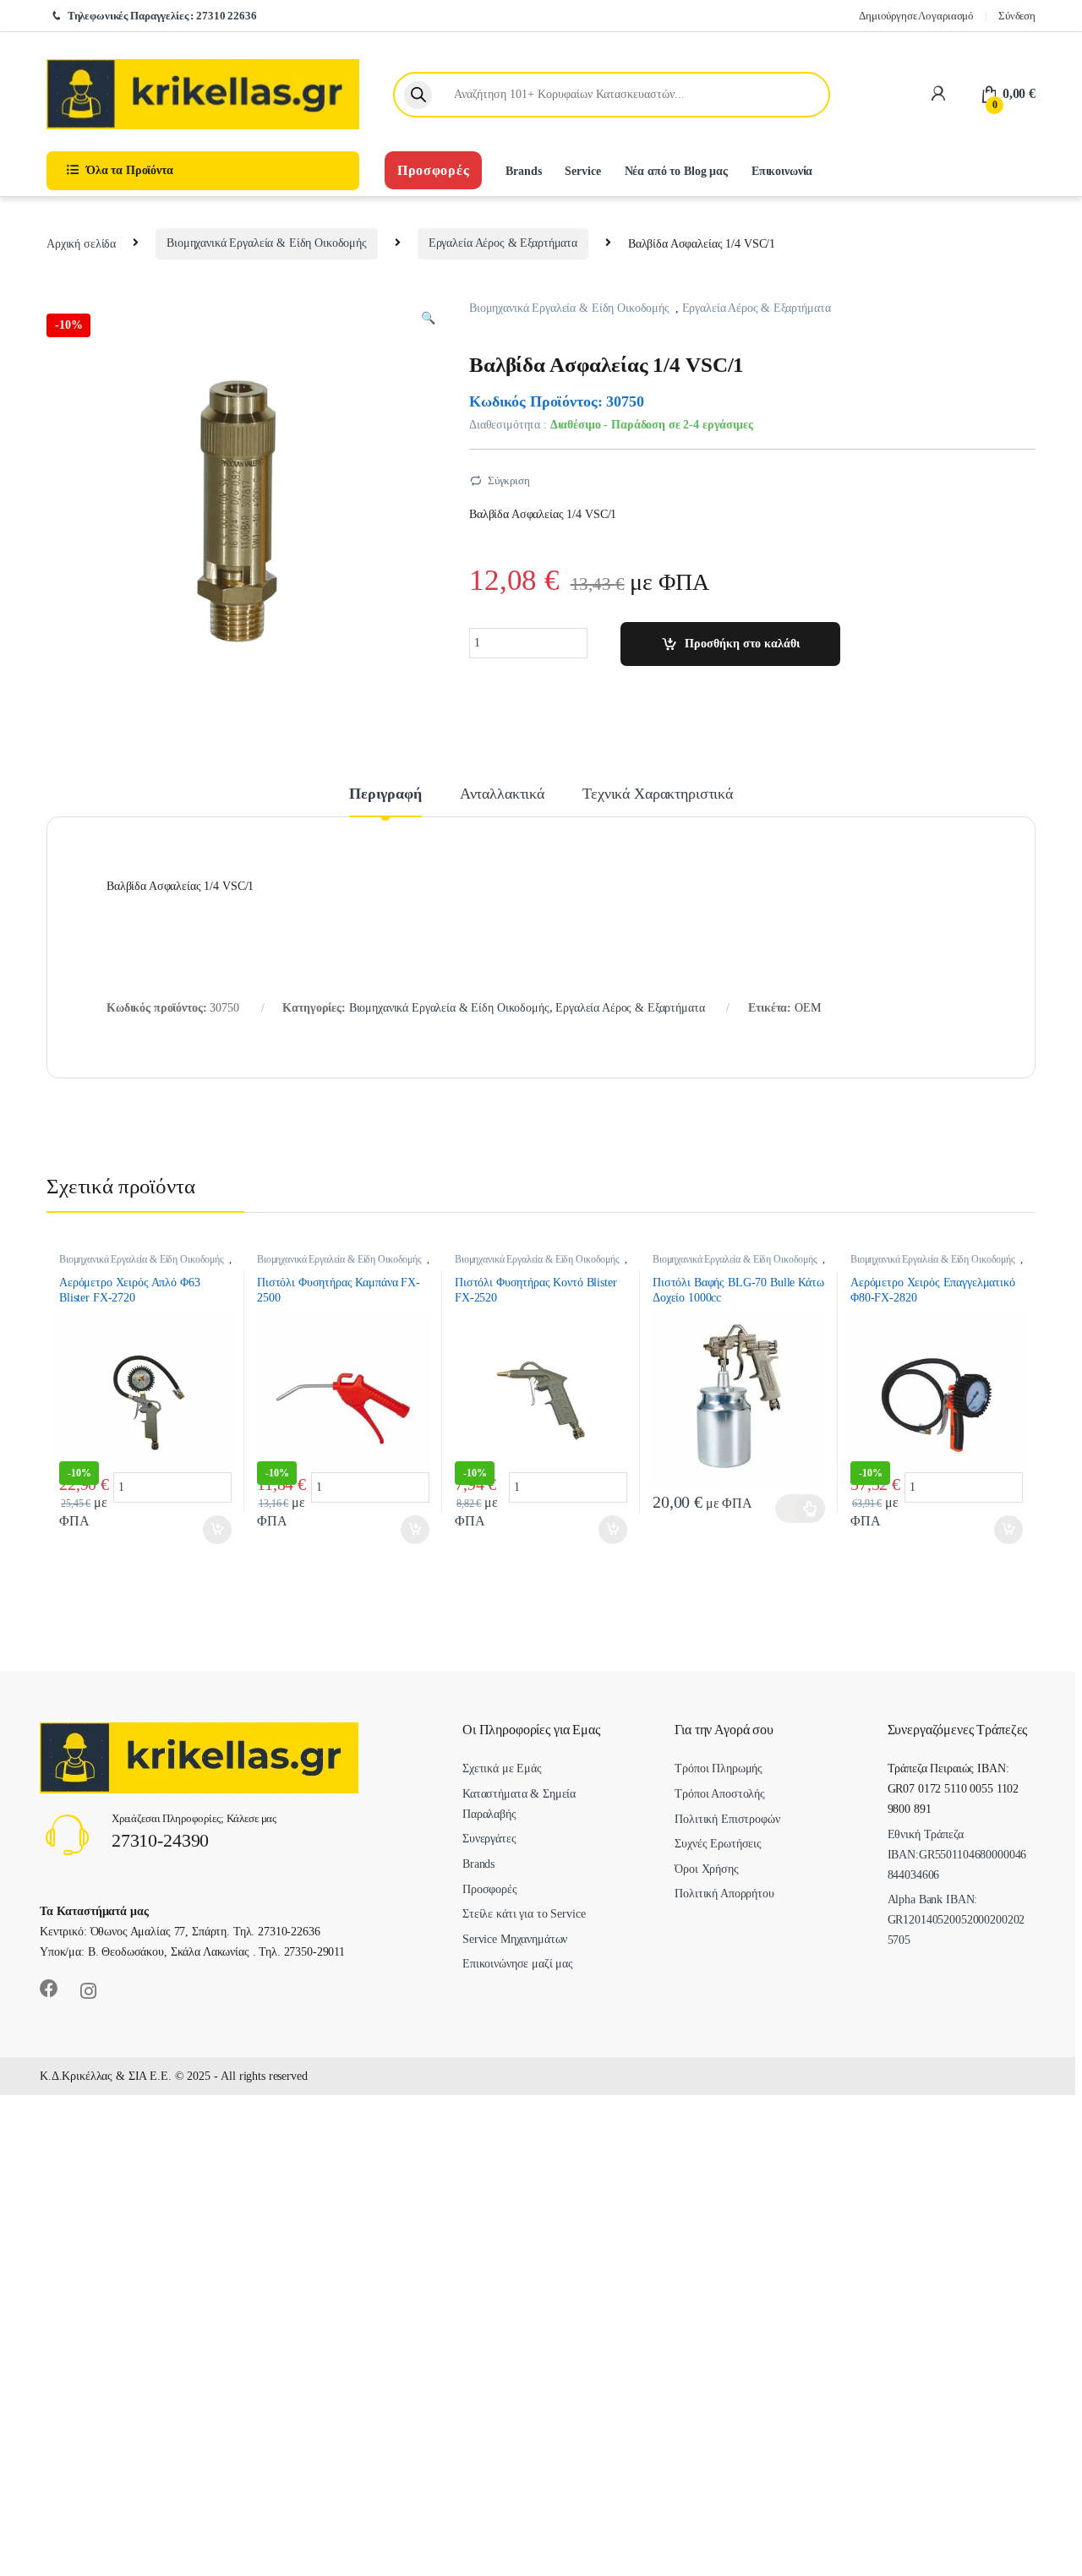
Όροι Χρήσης (706, 1869)
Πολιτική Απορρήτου (724, 1894)
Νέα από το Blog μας (676, 171)
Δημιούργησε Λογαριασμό (916, 16)
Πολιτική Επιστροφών (727, 1819)
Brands (523, 171)
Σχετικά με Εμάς (502, 1768)
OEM (808, 1008)
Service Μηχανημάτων (515, 1939)
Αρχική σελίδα (81, 243)
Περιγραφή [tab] (385, 794)
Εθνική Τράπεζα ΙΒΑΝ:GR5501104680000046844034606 (957, 1855)
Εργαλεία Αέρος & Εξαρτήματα (503, 243)
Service (582, 171)
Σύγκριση (509, 480)
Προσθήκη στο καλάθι (742, 644)
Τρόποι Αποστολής (720, 1794)
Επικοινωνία (782, 171)
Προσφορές (433, 170)
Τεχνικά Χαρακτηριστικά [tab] (658, 794)
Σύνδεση (1017, 16)
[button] (428, 319)
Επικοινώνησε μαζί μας (518, 1964)
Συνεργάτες (489, 1839)
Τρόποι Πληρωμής (719, 1768)
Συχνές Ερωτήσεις (718, 1844)
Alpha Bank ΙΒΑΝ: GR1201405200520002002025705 (956, 1920)
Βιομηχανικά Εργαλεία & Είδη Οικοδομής (267, 243)
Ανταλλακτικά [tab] (502, 794)
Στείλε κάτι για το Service (524, 1914)
